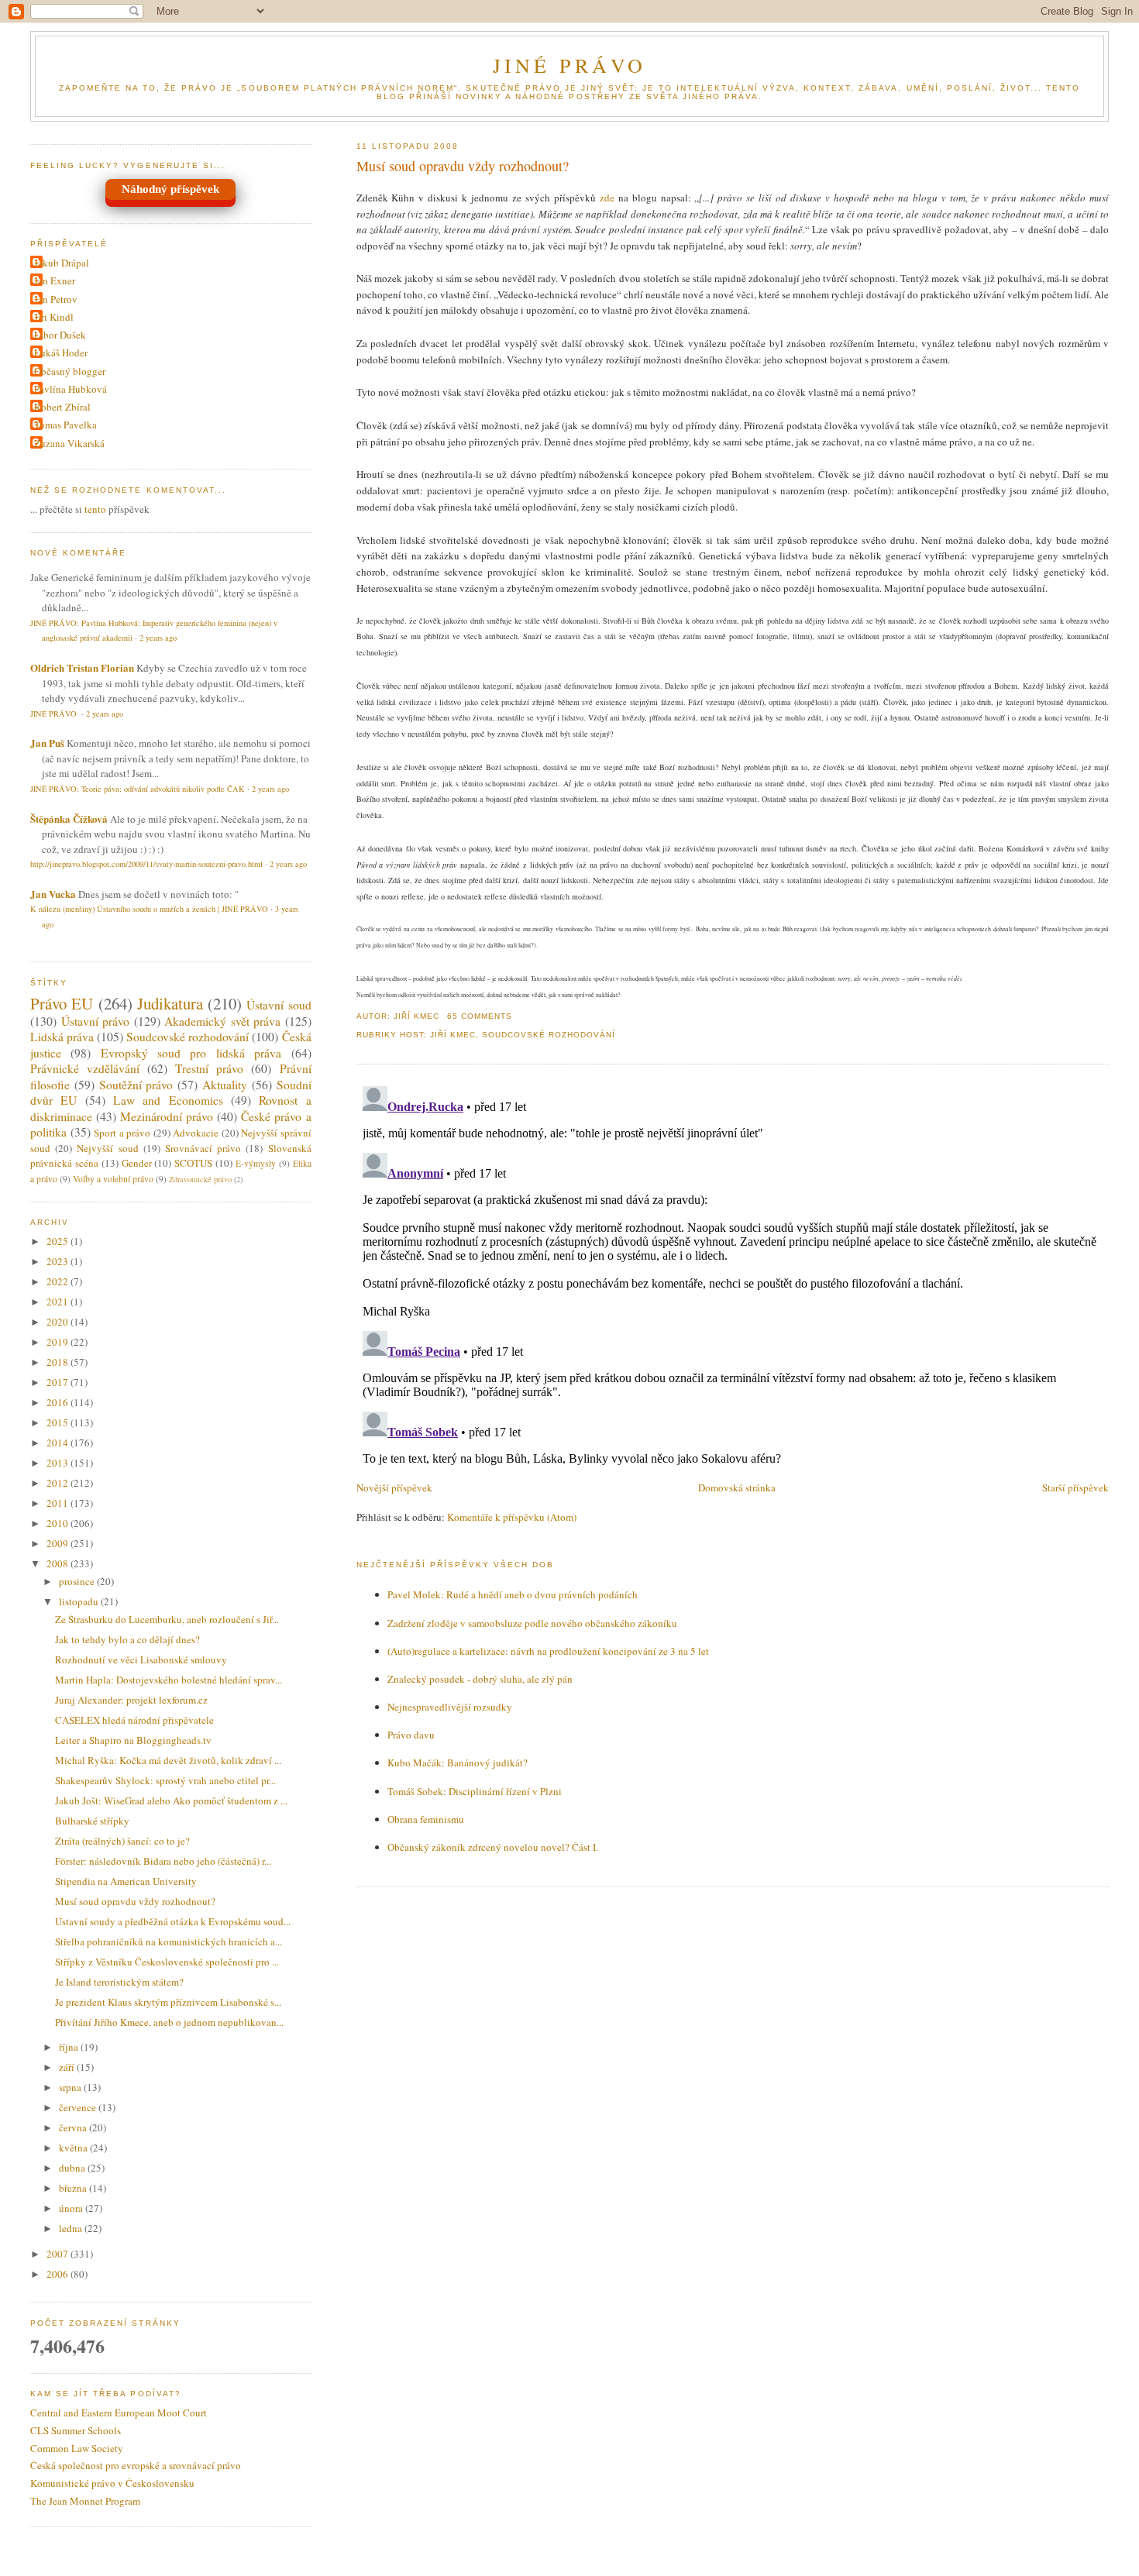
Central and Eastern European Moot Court (119, 2413)
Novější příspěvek (394, 1487)
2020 (58, 1322)
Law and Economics (168, 1100)
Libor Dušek (60, 335)
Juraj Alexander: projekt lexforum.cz (131, 1700)
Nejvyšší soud (107, 1148)
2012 (58, 1483)
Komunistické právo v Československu (112, 2483)
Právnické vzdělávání (85, 1068)
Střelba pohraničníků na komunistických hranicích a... (169, 1941)
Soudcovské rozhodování (549, 1035)
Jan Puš (47, 743)
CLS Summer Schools (76, 2430)
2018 (58, 1362)
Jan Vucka (53, 894)
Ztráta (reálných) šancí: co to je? (122, 1841)
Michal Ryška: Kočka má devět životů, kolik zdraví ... (168, 1760)
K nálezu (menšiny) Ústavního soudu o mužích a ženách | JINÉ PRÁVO (149, 909)
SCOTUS (193, 1163)
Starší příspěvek (1075, 1487)
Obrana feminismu (426, 1819)
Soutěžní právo (136, 1085)
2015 (58, 1422)
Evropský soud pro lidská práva (191, 1053)
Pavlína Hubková (71, 389)
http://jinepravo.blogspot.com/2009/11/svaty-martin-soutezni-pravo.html (146, 864)
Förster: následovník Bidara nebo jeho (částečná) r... (163, 1861)
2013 (58, 1463)
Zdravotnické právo (200, 1179)
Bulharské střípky (92, 1821)
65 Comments (480, 1016)
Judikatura (170, 1003)
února (72, 2208)
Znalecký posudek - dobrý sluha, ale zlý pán (480, 1679)
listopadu (80, 1601)
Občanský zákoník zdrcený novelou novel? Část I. (493, 1847)
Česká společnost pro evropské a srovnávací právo (136, 2465)
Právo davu (411, 1735)
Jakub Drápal (62, 263)
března (74, 2188)
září (68, 2067)
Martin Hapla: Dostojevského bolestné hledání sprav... (169, 1680)
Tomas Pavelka (65, 425)
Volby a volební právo (113, 1179)
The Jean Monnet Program (85, 2501)
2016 (58, 1402)
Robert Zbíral (62, 407)
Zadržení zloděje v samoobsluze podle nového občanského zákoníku (532, 1623)
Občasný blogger (70, 371)
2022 (58, 1281)
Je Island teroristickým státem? (119, 1982)
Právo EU (62, 1003)
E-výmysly (256, 1163)
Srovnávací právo (203, 1148)
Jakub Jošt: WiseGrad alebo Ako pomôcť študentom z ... (171, 1800)
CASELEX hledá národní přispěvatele (134, 1720)
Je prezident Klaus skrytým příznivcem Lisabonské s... (168, 2002)
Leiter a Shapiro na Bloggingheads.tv (133, 1740)
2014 (58, 1443)
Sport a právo (122, 1133)
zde (607, 198)
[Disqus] (733, 1274)
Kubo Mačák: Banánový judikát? (458, 1763)
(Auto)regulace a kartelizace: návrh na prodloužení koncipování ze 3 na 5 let (548, 1651)
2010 (58, 1523)
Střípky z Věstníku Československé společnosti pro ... (167, 1962)
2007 (58, 2254)
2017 (58, 1382)
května (74, 2148)
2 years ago (158, 638)
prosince (78, 1581)
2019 (58, 1342)
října (70, 2047)
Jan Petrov (56, 299)
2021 (58, 1302)
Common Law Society (77, 2448)
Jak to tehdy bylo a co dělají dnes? (127, 1639)
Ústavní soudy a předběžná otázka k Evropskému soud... (173, 1921)
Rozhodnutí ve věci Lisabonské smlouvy (141, 1659)
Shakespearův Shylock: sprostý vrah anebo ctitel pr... (165, 1780)
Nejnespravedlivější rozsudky (450, 1707)
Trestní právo (209, 1068)
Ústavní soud (279, 1005)
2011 (58, 1503)
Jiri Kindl (54, 317)
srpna (71, 2087)
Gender (137, 1163)
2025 (58, 1241)
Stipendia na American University (126, 1881)
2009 (58, 1543)
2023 (58, 1261)
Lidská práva (62, 1037)
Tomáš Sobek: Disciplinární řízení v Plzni (475, 1791)
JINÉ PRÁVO (570, 65)
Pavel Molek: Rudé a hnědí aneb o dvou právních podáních (513, 1594)
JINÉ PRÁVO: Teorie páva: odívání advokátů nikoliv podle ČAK (138, 789)
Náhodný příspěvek (170, 189)
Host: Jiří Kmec (438, 1035)
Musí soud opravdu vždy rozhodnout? (463, 166)
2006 (58, 2274)
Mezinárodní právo (167, 1116)
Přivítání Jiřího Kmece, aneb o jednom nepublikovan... (169, 2022)
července (79, 2107)
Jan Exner (55, 280)
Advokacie (196, 1133)
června (74, 2127)
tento (95, 509)
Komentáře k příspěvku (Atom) (512, 1517)
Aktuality (225, 1085)
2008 (58, 1563)
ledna (72, 2228)
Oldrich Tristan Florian (82, 667)
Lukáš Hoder (61, 353)
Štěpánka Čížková (69, 819)
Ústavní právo (96, 1021)
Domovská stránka (737, 1487)
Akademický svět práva (222, 1021)
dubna (73, 2168)
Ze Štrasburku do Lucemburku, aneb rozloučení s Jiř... (167, 1619)
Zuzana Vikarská (69, 443)
